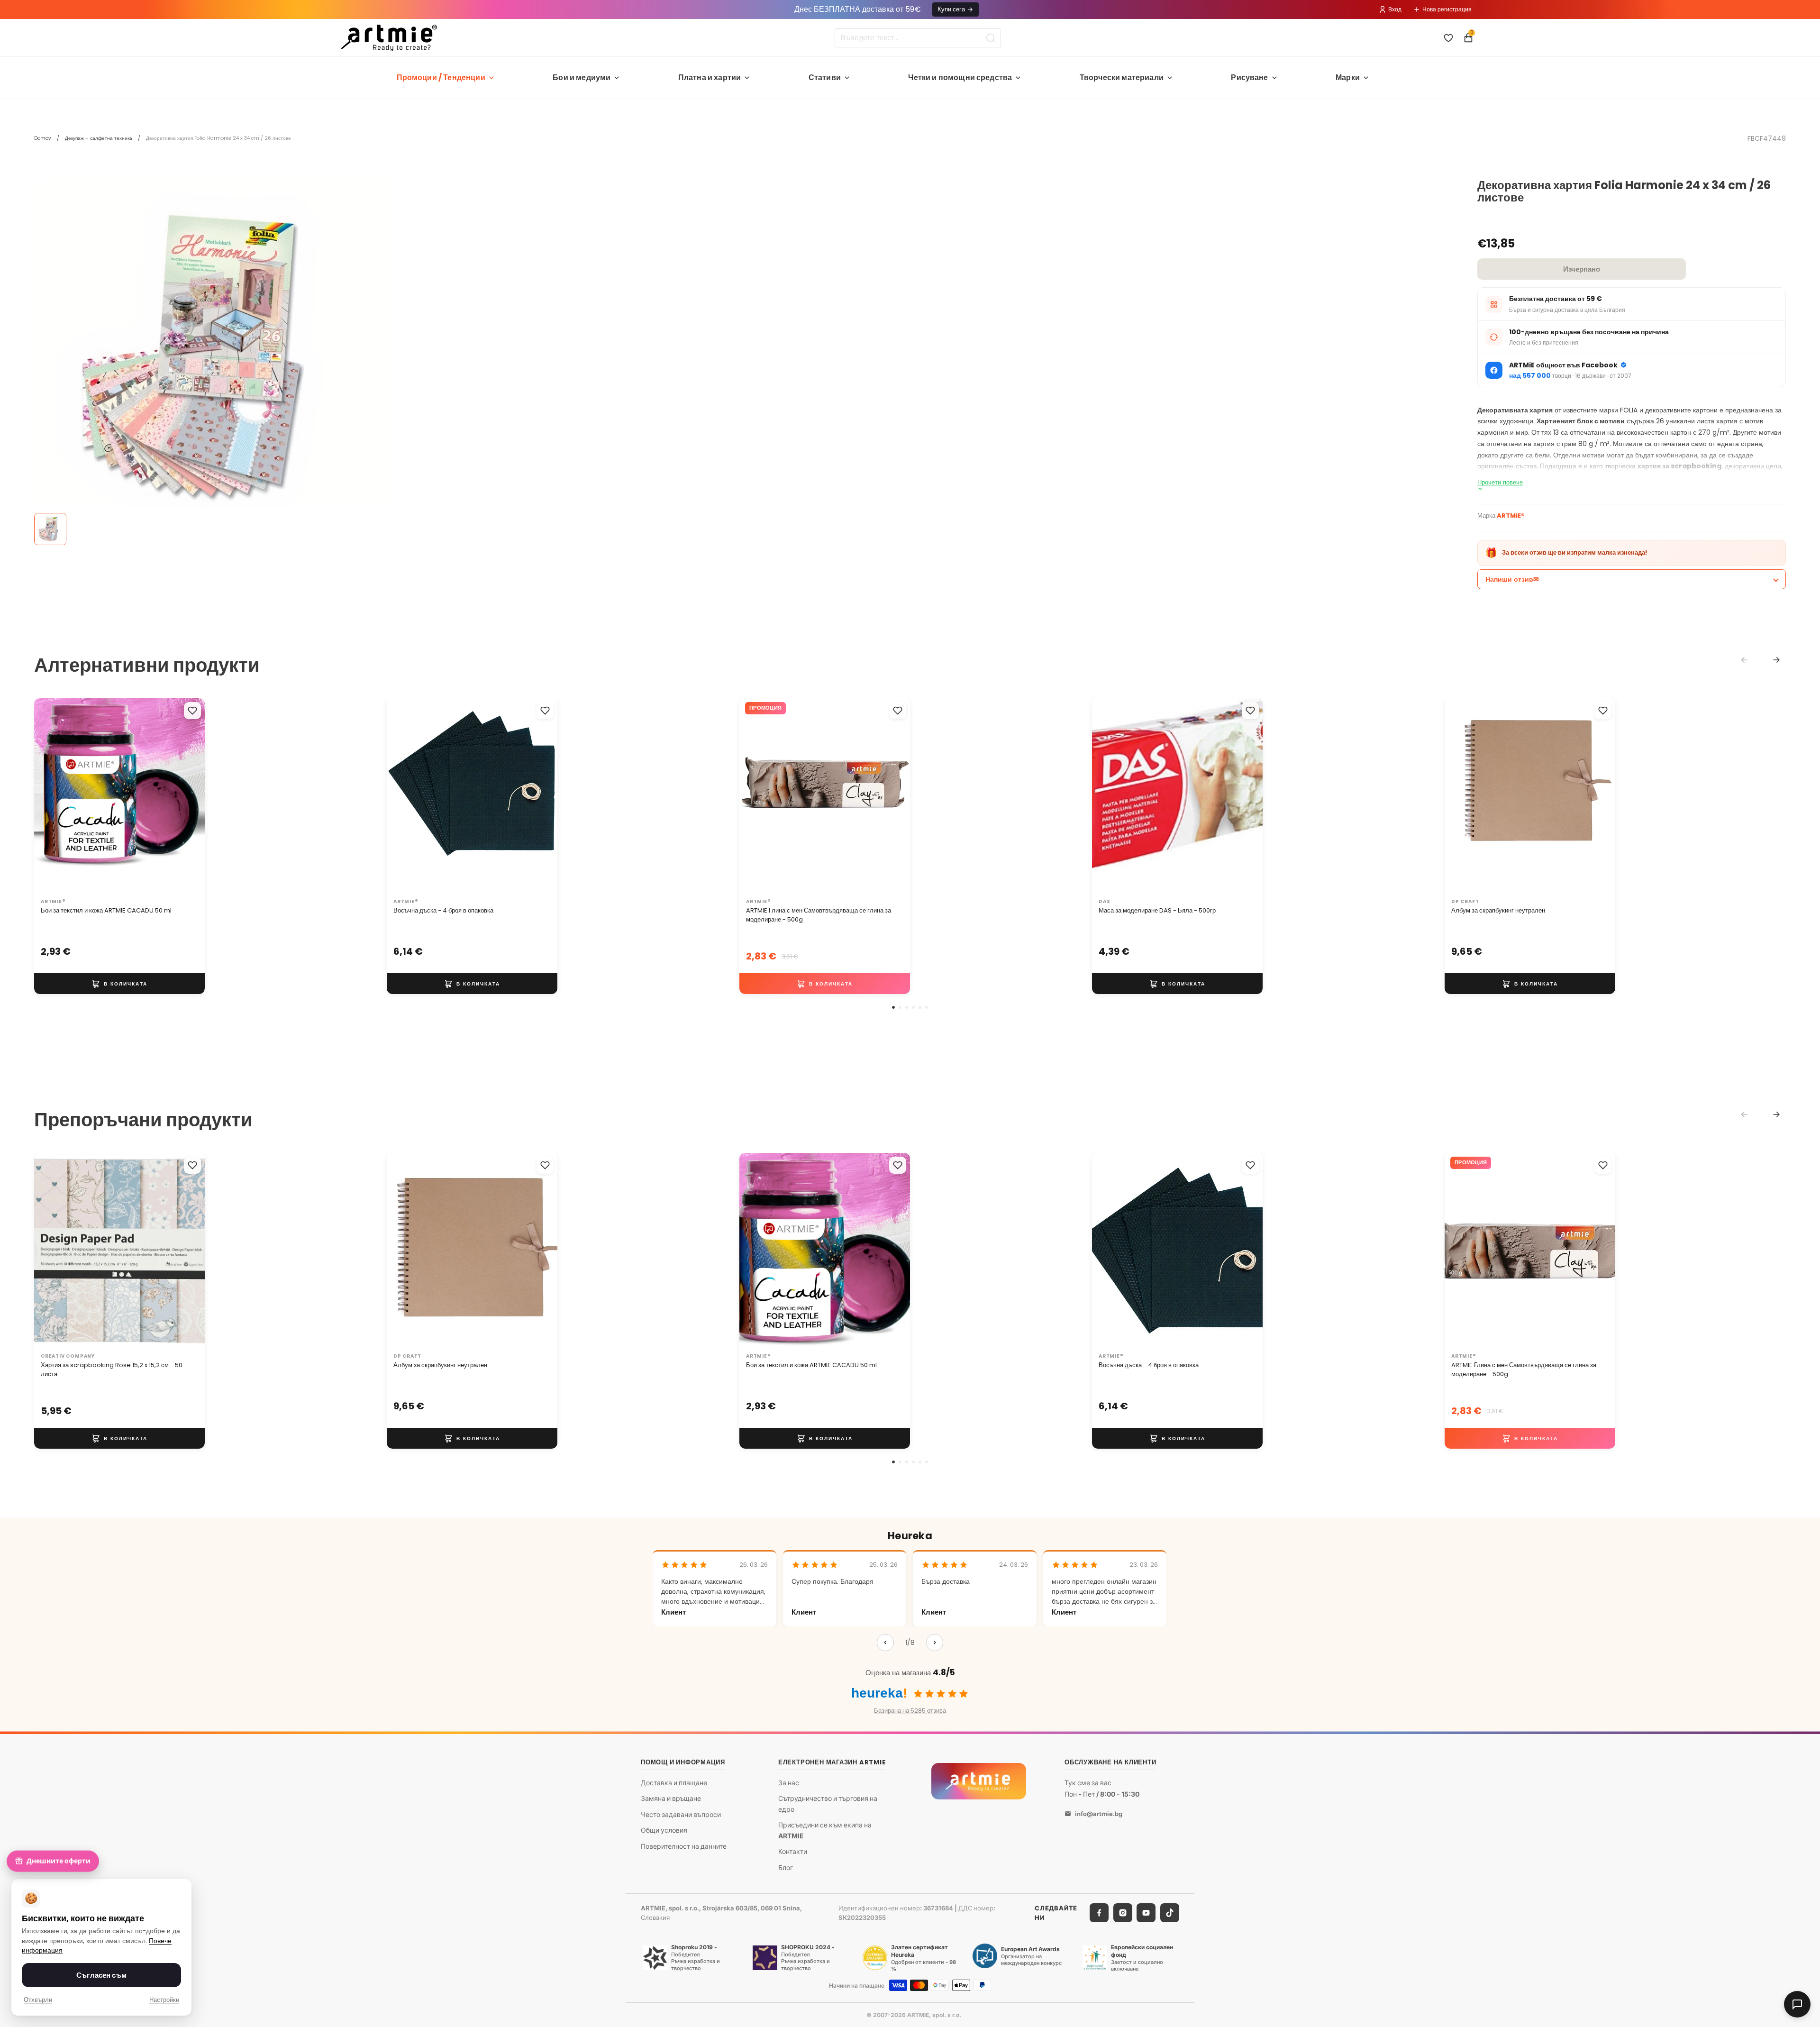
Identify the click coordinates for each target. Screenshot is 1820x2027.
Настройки (164, 2000)
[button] (893, 1007)
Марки (1348, 78)
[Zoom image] (214, 359)
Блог (786, 1867)
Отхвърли (38, 2000)
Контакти (793, 1851)
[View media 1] (50, 529)
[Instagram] (1123, 1913)
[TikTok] (1170, 1913)
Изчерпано (1582, 269)
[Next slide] (1776, 660)
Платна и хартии (710, 78)
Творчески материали (1122, 78)
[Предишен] (885, 1643)
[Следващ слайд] (188, 796)
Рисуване (1249, 78)
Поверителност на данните (684, 1846)
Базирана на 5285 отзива (910, 1711)
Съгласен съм (101, 1975)
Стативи (825, 78)
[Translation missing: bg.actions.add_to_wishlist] (192, 711)
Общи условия (664, 1830)
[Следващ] (935, 1643)
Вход (1395, 9)
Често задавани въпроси (681, 1814)
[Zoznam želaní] (1448, 38)
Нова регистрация (1447, 9)
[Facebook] (1099, 1913)
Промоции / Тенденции (441, 78)
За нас (789, 1782)
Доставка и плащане (674, 1782)
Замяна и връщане (671, 1798)
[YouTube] (1146, 1913)
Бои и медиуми (582, 78)
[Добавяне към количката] (119, 984)
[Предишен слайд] (51, 796)
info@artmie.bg (1099, 1814)
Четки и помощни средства (960, 78)
